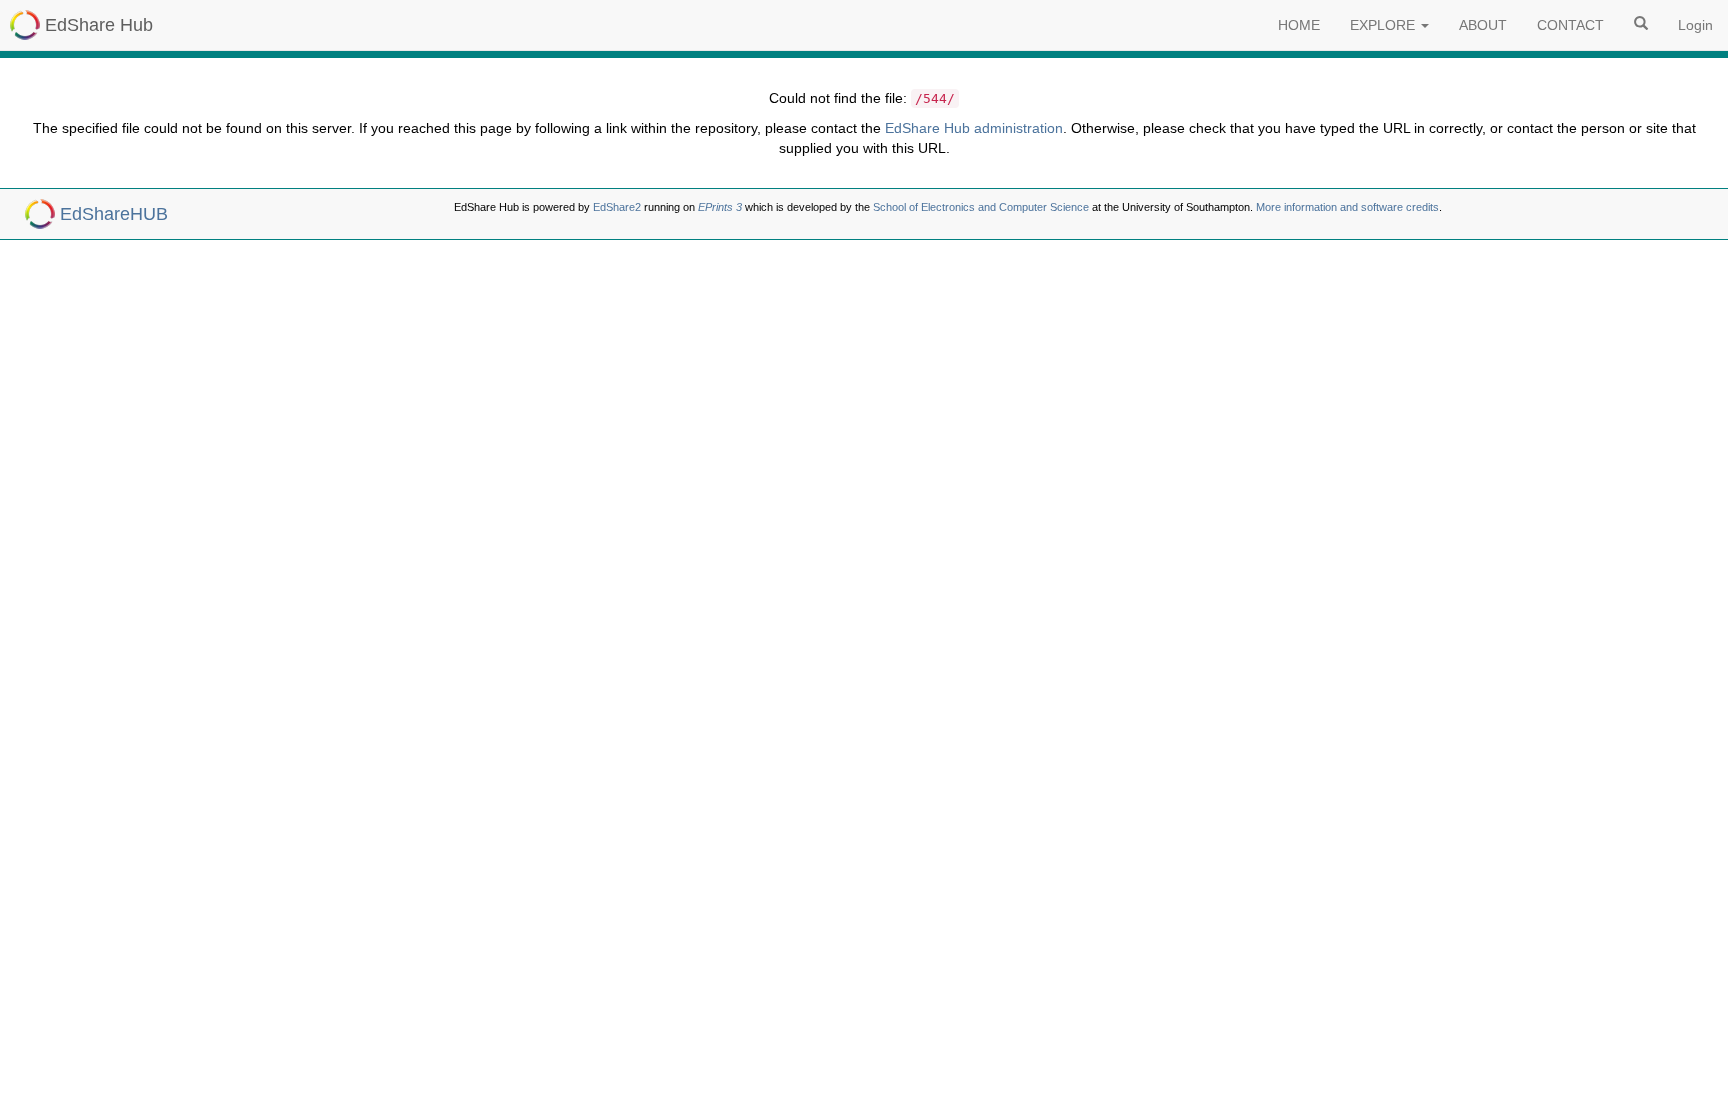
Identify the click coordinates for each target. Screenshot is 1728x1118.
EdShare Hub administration (974, 128)
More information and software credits (1347, 207)
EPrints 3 (720, 207)
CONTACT (1570, 25)
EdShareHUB (114, 214)
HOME (1299, 25)
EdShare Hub (99, 25)
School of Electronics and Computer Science (981, 207)
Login (1695, 25)
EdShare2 (617, 207)
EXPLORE (1384, 25)
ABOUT (1483, 25)
